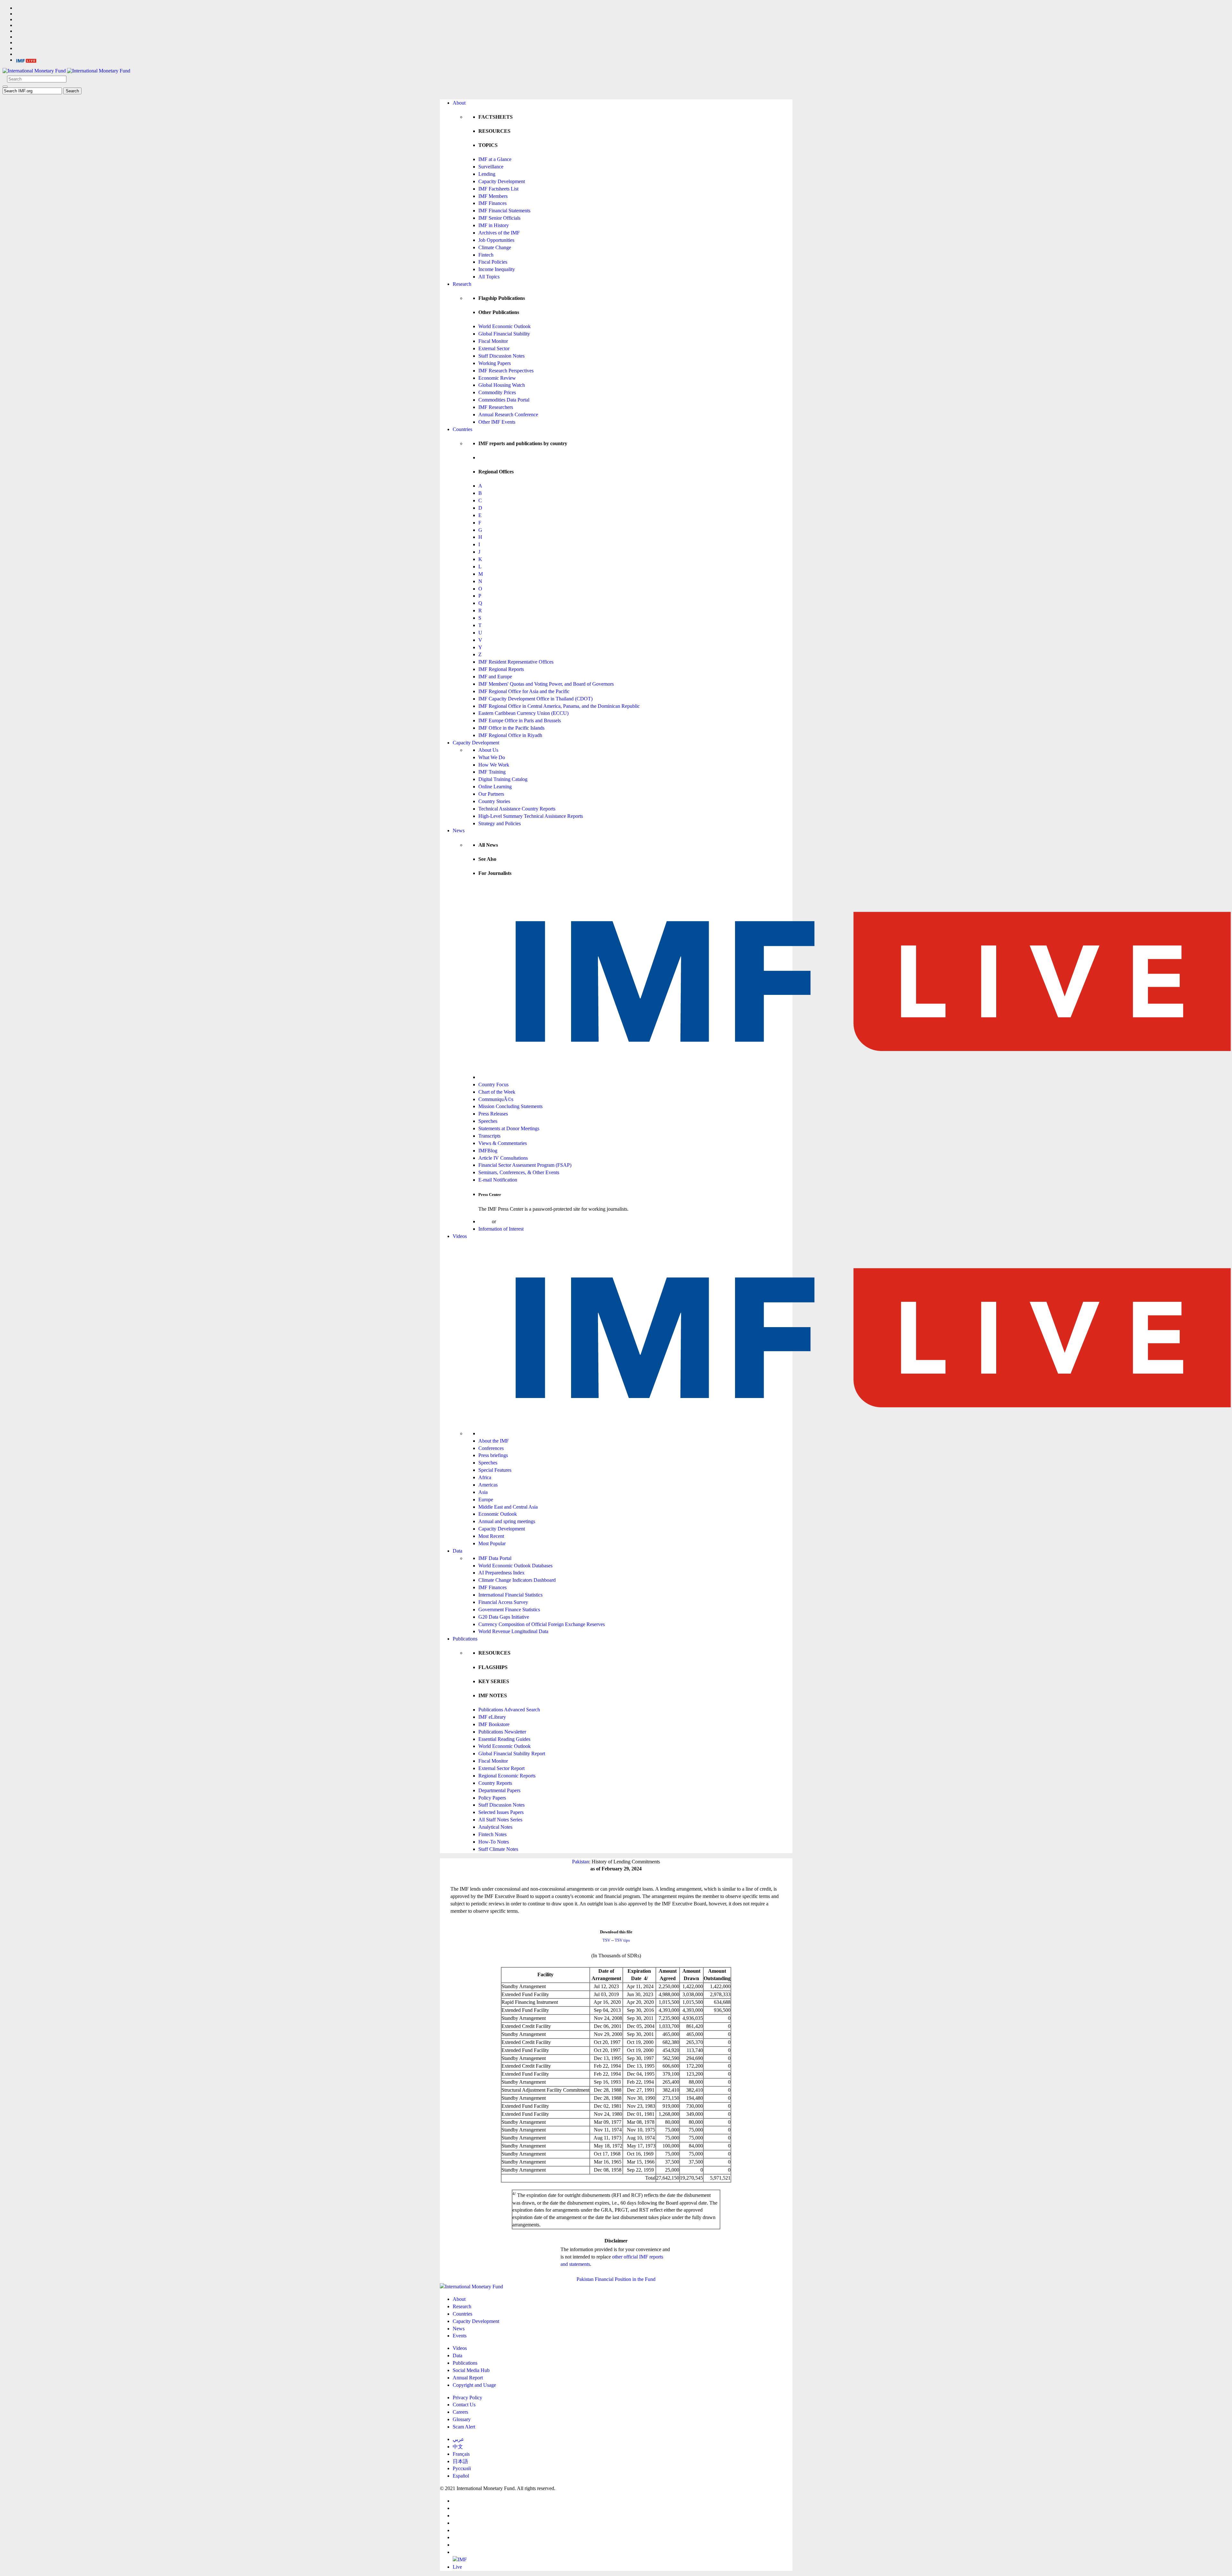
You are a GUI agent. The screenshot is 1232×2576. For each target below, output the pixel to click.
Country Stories (494, 801)
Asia (483, 1492)
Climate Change (495, 247)
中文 (458, 2447)
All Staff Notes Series (500, 1820)
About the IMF (494, 1441)
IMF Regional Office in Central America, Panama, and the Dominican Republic (559, 706)
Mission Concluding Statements (510, 1106)
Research (462, 284)
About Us (488, 750)
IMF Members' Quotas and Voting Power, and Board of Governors (546, 684)
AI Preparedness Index (501, 1573)
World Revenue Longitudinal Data (513, 1631)
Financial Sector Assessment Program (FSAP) (525, 1165)
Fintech (486, 255)
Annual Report (468, 2378)
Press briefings (493, 1455)
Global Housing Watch (502, 385)
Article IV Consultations (503, 1158)
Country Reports (495, 1783)
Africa (485, 1477)
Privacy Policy (467, 2398)
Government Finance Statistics (509, 1610)
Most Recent (491, 1536)
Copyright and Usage (474, 2385)
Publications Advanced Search (509, 1710)
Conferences (491, 1448)
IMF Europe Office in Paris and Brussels (520, 720)
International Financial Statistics (510, 1595)
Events (460, 2336)
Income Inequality (497, 269)
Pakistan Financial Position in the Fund (616, 2279)
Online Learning (495, 787)
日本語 (460, 2461)
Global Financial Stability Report (512, 1754)
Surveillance (491, 167)
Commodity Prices (497, 392)
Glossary (462, 2419)
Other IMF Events (497, 422)
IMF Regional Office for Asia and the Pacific (524, 691)
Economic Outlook (498, 1514)
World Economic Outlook (505, 326)
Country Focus (493, 1085)
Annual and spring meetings (507, 1521)
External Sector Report (501, 1768)
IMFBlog (488, 1151)
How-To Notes (494, 1842)
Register (506, 1221)
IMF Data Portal (495, 1558)
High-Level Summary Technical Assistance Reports (531, 816)
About (459, 103)
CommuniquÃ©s (496, 1099)
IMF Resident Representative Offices (516, 662)
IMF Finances (492, 203)
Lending (487, 174)
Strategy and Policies (500, 823)
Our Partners (491, 794)
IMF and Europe (495, 677)
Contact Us (464, 2405)
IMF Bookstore (494, 1724)
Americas (488, 1485)
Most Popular (492, 1543)
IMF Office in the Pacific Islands (511, 728)
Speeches (488, 1121)
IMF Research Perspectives (506, 371)
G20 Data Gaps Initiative (504, 1617)
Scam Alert (464, 2427)
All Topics (489, 277)
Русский (462, 2468)
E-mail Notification (498, 1180)
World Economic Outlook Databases (515, 1566)
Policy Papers (492, 1798)
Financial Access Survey (503, 1602)
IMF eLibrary (492, 1717)
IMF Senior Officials (499, 218)
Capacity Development (502, 181)
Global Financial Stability (504, 334)
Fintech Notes (492, 1834)
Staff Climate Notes (498, 1849)
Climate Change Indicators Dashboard (517, 1580)
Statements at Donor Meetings (509, 1128)
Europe (486, 1500)
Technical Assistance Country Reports (517, 809)
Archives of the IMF (499, 233)
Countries (462, 429)
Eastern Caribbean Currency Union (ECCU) (523, 713)
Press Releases (493, 1114)
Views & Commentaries (503, 1143)
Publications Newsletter (502, 1732)
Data (458, 1551)
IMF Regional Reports (501, 669)
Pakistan (581, 1862)
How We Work (494, 765)
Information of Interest (501, 1229)
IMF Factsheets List (498, 189)
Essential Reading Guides (504, 1739)
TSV (606, 1940)
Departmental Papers (499, 1790)
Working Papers (495, 363)
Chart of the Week (497, 1092)
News (459, 830)
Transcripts (489, 1136)
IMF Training (492, 772)
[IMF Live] (26, 60)
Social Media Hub (471, 2370)
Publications (465, 1639)
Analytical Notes (495, 1827)
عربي (458, 2439)
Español (461, 2476)
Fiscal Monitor (493, 341)
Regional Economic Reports (507, 1776)
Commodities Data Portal (504, 400)
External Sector (494, 348)
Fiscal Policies (493, 262)
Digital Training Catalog (503, 779)
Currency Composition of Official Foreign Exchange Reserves (542, 1624)
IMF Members (493, 196)
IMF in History (494, 225)
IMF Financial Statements (504, 211)
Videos (460, 1236)
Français (461, 2454)
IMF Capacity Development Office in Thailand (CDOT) (535, 699)
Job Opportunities (496, 240)
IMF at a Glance (495, 159)
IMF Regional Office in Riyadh (510, 735)
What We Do (492, 757)
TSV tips (622, 1940)
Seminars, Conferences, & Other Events (519, 1172)
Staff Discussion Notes (501, 356)
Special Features (495, 1470)
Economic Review (497, 378)
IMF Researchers (496, 407)
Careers (460, 2412)
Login (484, 1221)
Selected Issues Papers (501, 1812)
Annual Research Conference (508, 415)
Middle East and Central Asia (508, 1507)
